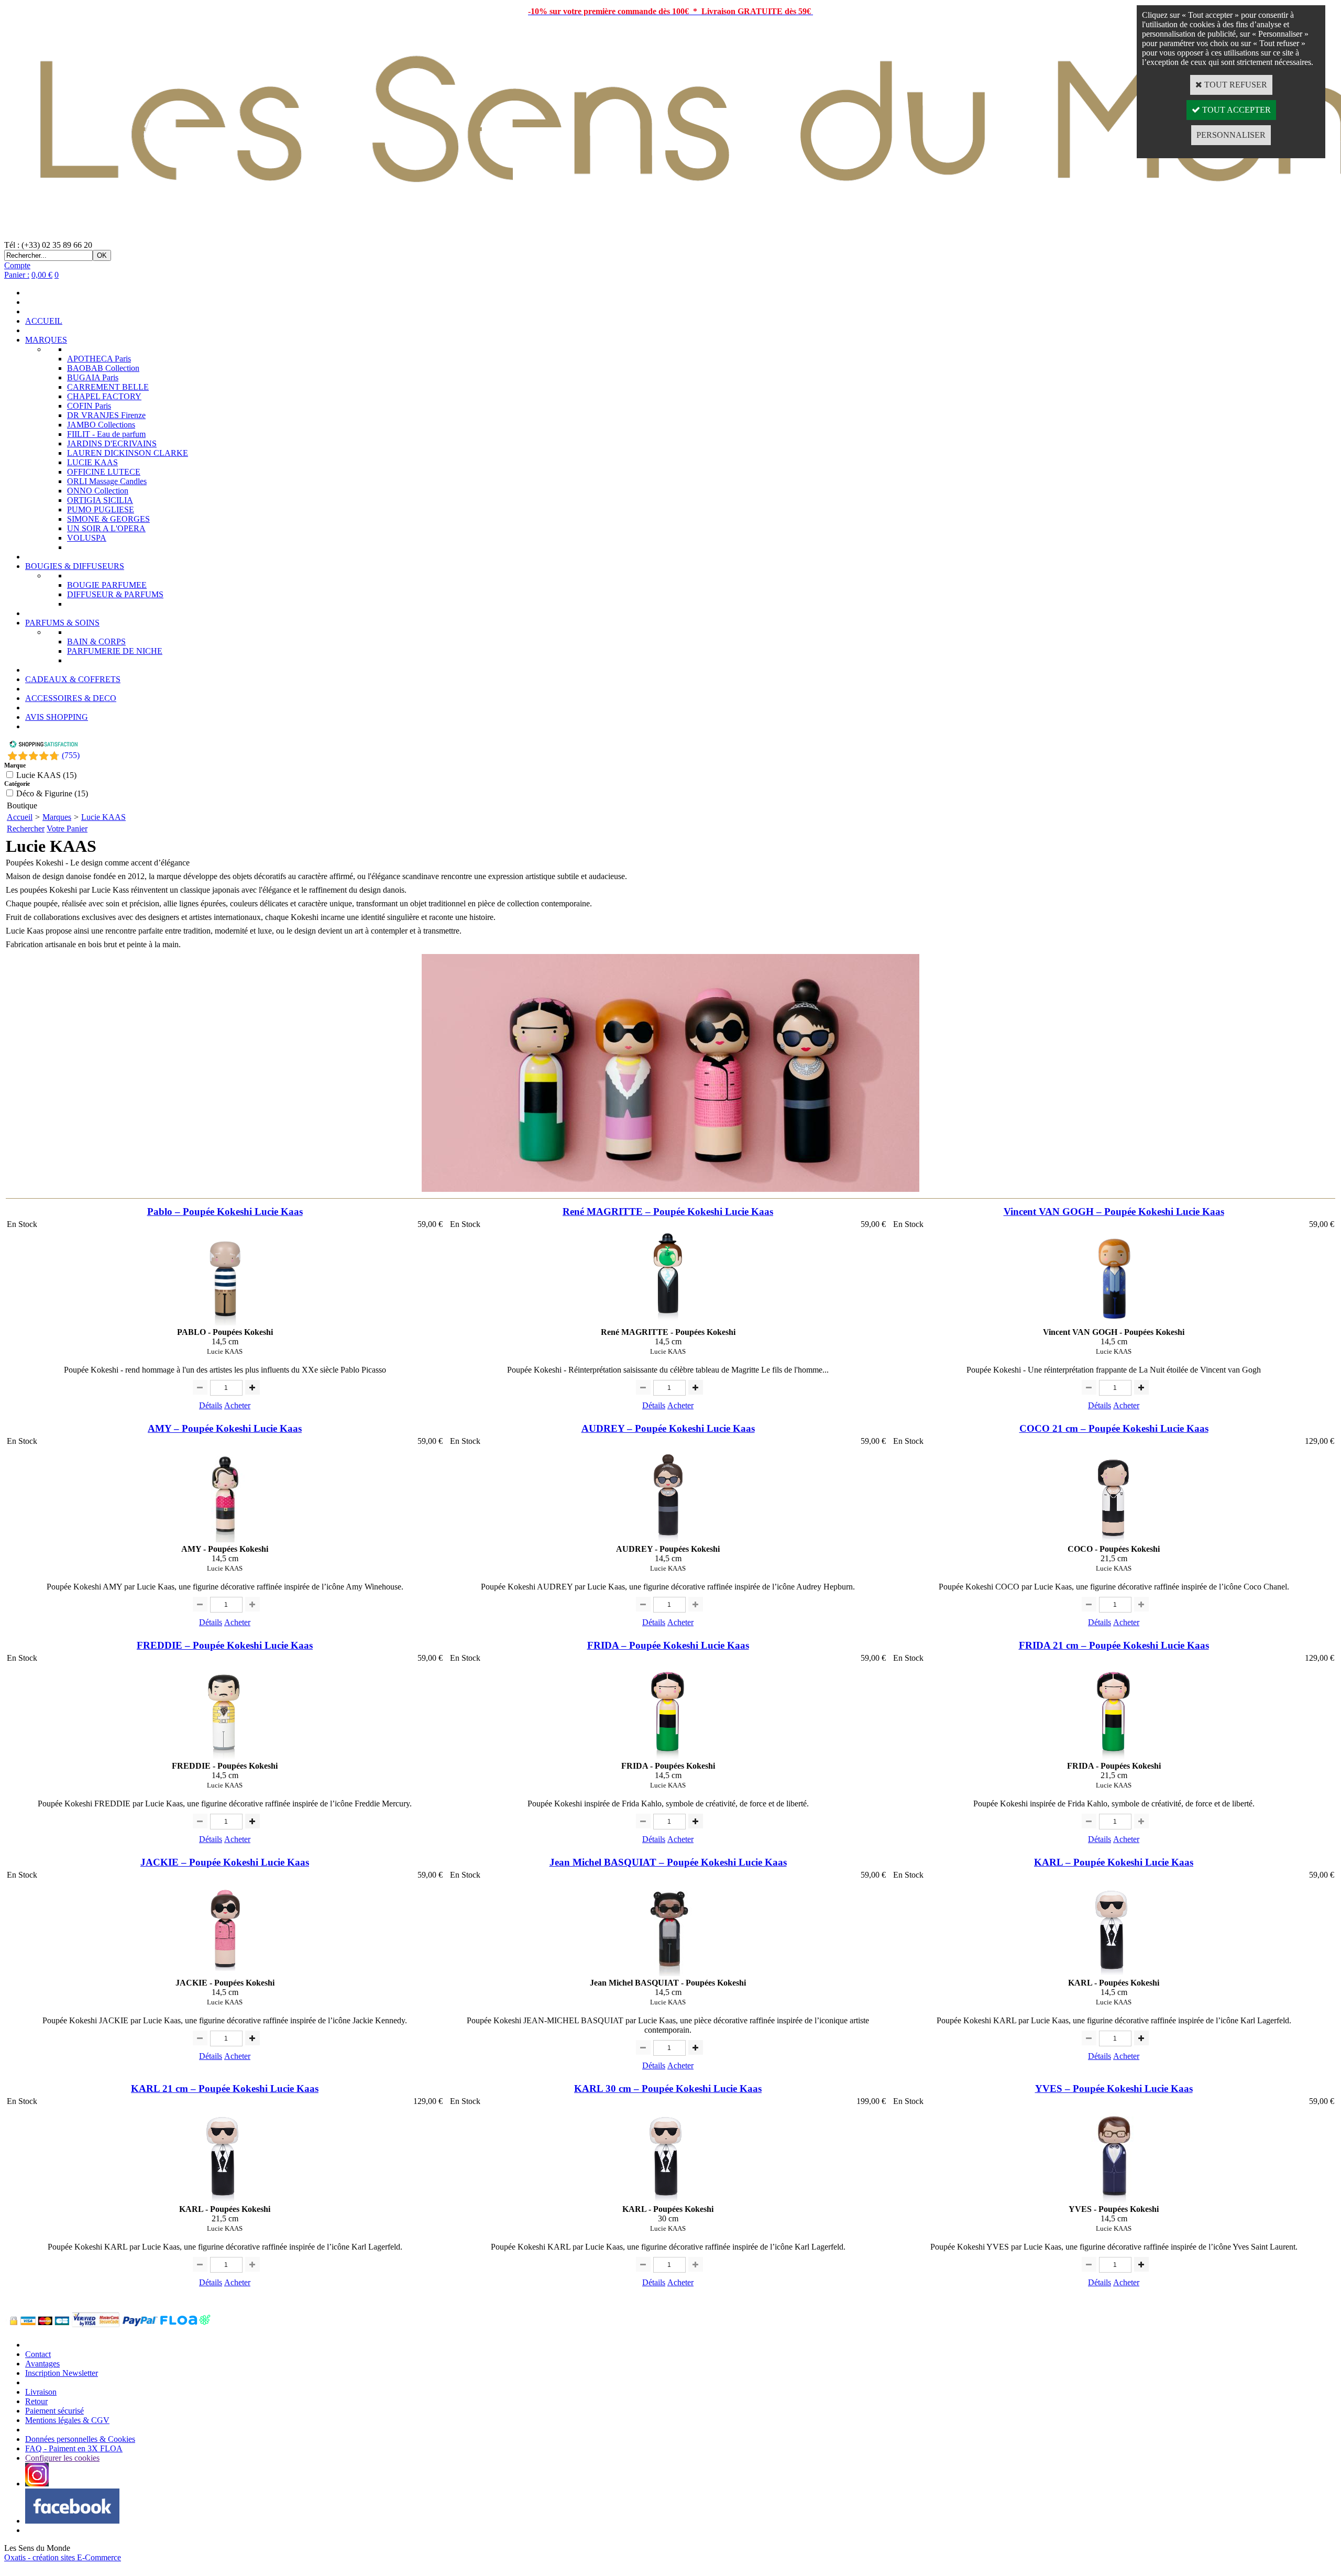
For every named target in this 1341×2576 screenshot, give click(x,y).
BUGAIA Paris (93, 377)
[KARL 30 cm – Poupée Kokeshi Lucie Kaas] (668, 2200)
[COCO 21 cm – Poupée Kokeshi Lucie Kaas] (1114, 1539)
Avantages (42, 2364)
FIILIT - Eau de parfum (106, 434)
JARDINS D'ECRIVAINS (112, 443)
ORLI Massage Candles (107, 481)
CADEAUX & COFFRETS (73, 679)
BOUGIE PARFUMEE (107, 585)
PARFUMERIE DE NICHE (115, 651)
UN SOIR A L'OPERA (106, 528)
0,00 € (42, 275)
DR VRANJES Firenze (106, 415)
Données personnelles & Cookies (80, 2439)
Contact (38, 2354)
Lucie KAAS (103, 817)
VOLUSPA (87, 538)
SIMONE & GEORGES (108, 519)
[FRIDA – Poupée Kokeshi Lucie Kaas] (668, 1756)
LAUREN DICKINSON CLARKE (128, 453)
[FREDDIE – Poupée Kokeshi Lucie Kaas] (225, 1756)
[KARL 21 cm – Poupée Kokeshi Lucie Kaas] (225, 2200)
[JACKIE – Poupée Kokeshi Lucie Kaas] (225, 1973)
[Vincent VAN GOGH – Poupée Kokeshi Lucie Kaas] (1114, 1323)
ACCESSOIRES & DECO (71, 698)
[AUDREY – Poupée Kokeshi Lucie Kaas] (668, 1539)
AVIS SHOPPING (57, 717)
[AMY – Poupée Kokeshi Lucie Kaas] (225, 1539)
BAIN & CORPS (96, 642)
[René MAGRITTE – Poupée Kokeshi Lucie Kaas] (668, 1323)
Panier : (17, 275)
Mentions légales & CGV (67, 2420)
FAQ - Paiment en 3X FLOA (74, 2448)
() (71, 755)
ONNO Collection (98, 491)
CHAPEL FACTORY (104, 396)
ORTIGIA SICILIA (100, 500)
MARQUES (46, 340)
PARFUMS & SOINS (62, 623)
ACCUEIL (44, 321)
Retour (36, 2401)
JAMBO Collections (101, 425)
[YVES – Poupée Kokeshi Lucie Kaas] (1114, 2200)
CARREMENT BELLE (108, 387)
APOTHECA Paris (99, 359)
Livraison (41, 2392)
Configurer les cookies (62, 2458)
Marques (57, 817)
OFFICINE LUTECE (104, 472)
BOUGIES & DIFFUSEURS (75, 566)
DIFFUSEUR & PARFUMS (115, 594)
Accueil (20, 817)
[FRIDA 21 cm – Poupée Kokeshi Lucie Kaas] (1114, 1756)
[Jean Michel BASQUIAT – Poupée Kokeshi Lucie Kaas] (668, 1973)
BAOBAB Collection (103, 368)
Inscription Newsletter (62, 2373)
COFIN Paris (89, 406)
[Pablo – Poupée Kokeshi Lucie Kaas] (225, 1323)
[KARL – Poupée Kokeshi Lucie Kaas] (1114, 1973)
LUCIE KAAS (92, 462)
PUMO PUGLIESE (101, 509)
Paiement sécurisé (54, 2411)
